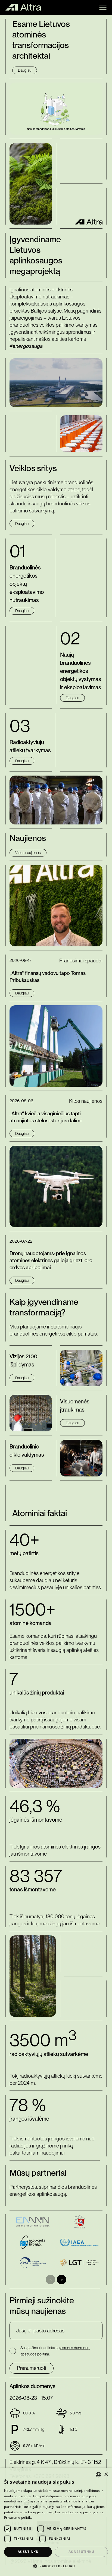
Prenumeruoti (32, 2368)
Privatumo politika (18, 2517)
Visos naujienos (28, 853)
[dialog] (56, 2522)
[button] (103, 7)
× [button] (106, 2475)
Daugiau (25, 70)
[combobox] (98, 2475)
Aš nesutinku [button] (81, 2552)
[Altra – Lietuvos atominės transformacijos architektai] (23, 7)
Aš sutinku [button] (28, 2552)
